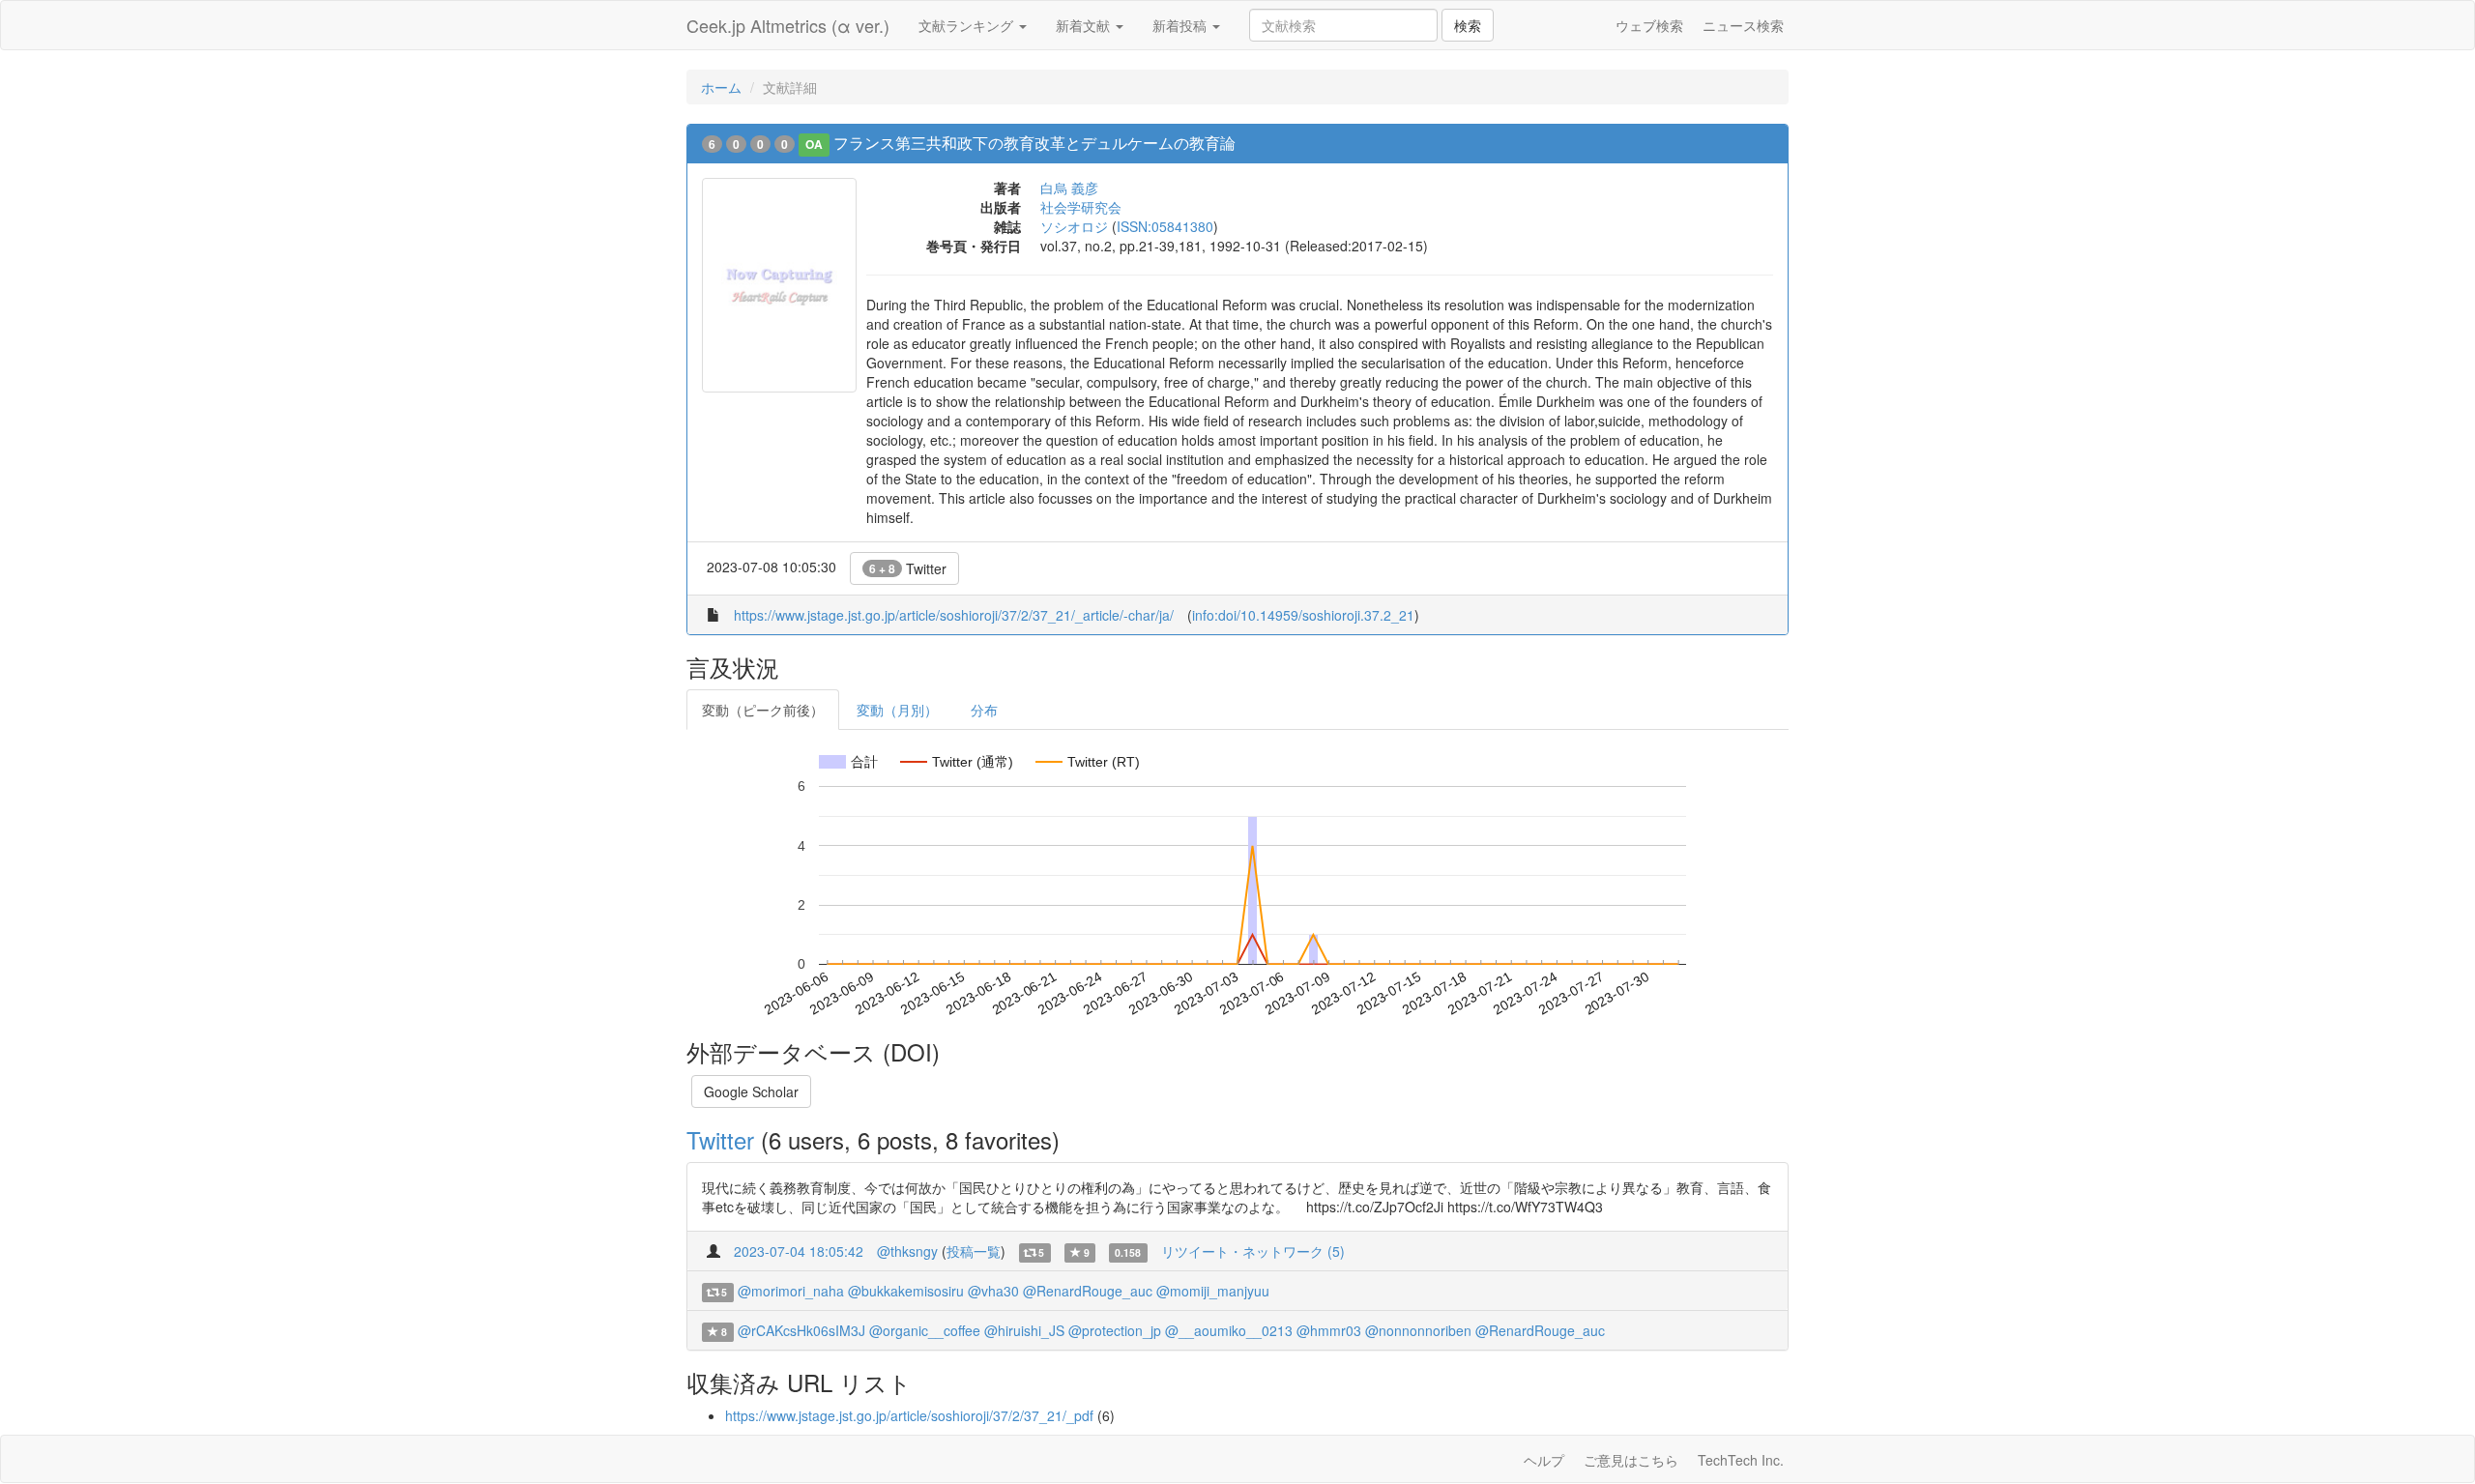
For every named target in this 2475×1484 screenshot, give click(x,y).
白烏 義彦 (1069, 188)
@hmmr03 (1329, 1330)
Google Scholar (751, 1091)
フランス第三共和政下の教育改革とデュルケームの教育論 (1034, 143)
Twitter (908, 568)
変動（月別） (897, 710)
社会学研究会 (1081, 207)
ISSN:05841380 (1165, 226)
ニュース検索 (1743, 25)
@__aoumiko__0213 (1229, 1330)
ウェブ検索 (1649, 25)
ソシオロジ (1074, 226)
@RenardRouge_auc (1088, 1291)
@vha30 (993, 1291)
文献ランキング (968, 25)
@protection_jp (1115, 1330)
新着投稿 (1181, 25)
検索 (1468, 25)
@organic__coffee (925, 1330)
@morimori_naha (791, 1291)
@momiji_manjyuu (1213, 1291)
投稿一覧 (974, 1251)
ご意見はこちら (1631, 1460)
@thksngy (907, 1251)
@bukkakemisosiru (906, 1291)
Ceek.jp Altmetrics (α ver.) (788, 25)
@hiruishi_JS (1024, 1330)
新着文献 (1085, 25)
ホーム (721, 87)
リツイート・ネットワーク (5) (1253, 1251)
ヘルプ (1544, 1460)
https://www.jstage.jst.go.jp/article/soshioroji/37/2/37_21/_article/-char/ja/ (954, 615)
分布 (984, 710)
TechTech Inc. (1741, 1460)
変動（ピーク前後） (763, 710)
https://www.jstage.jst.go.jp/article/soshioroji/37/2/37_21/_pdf (909, 1415)
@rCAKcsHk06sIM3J (801, 1330)
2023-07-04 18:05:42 (799, 1251)
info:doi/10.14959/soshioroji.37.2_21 (1303, 615)
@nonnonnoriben (1418, 1330)
